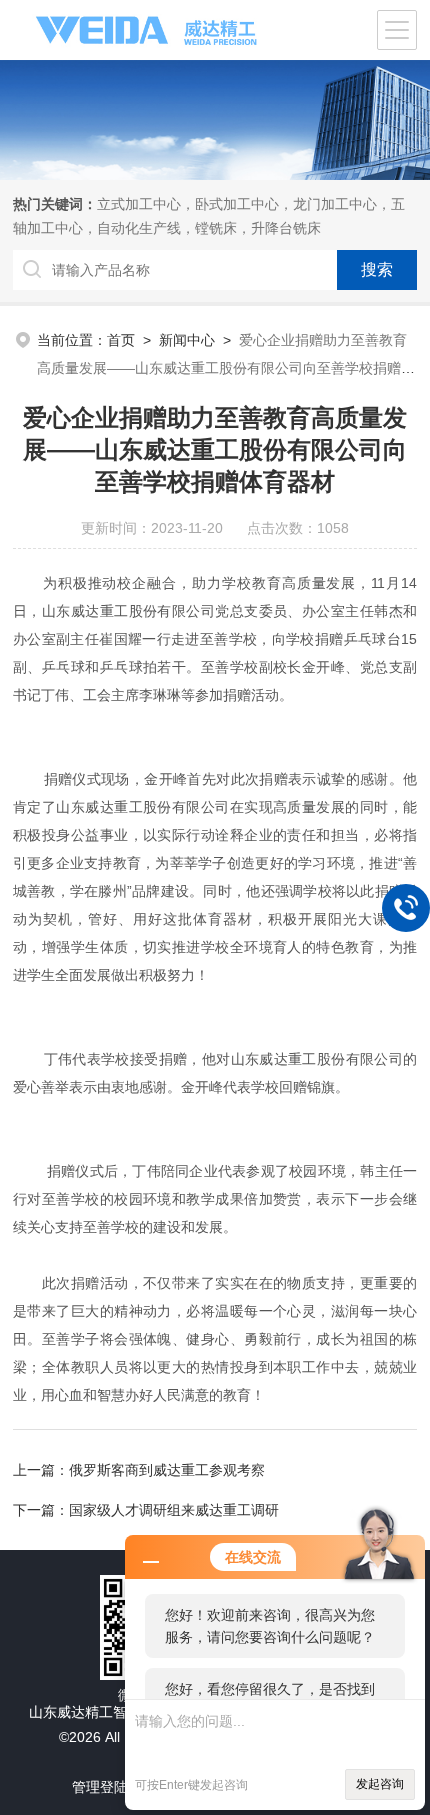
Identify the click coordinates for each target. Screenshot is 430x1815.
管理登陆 (100, 1787)
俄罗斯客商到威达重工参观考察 (167, 1470)
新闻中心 (187, 340)
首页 (121, 340)
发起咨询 (380, 1784)
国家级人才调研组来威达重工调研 (174, 1510)
